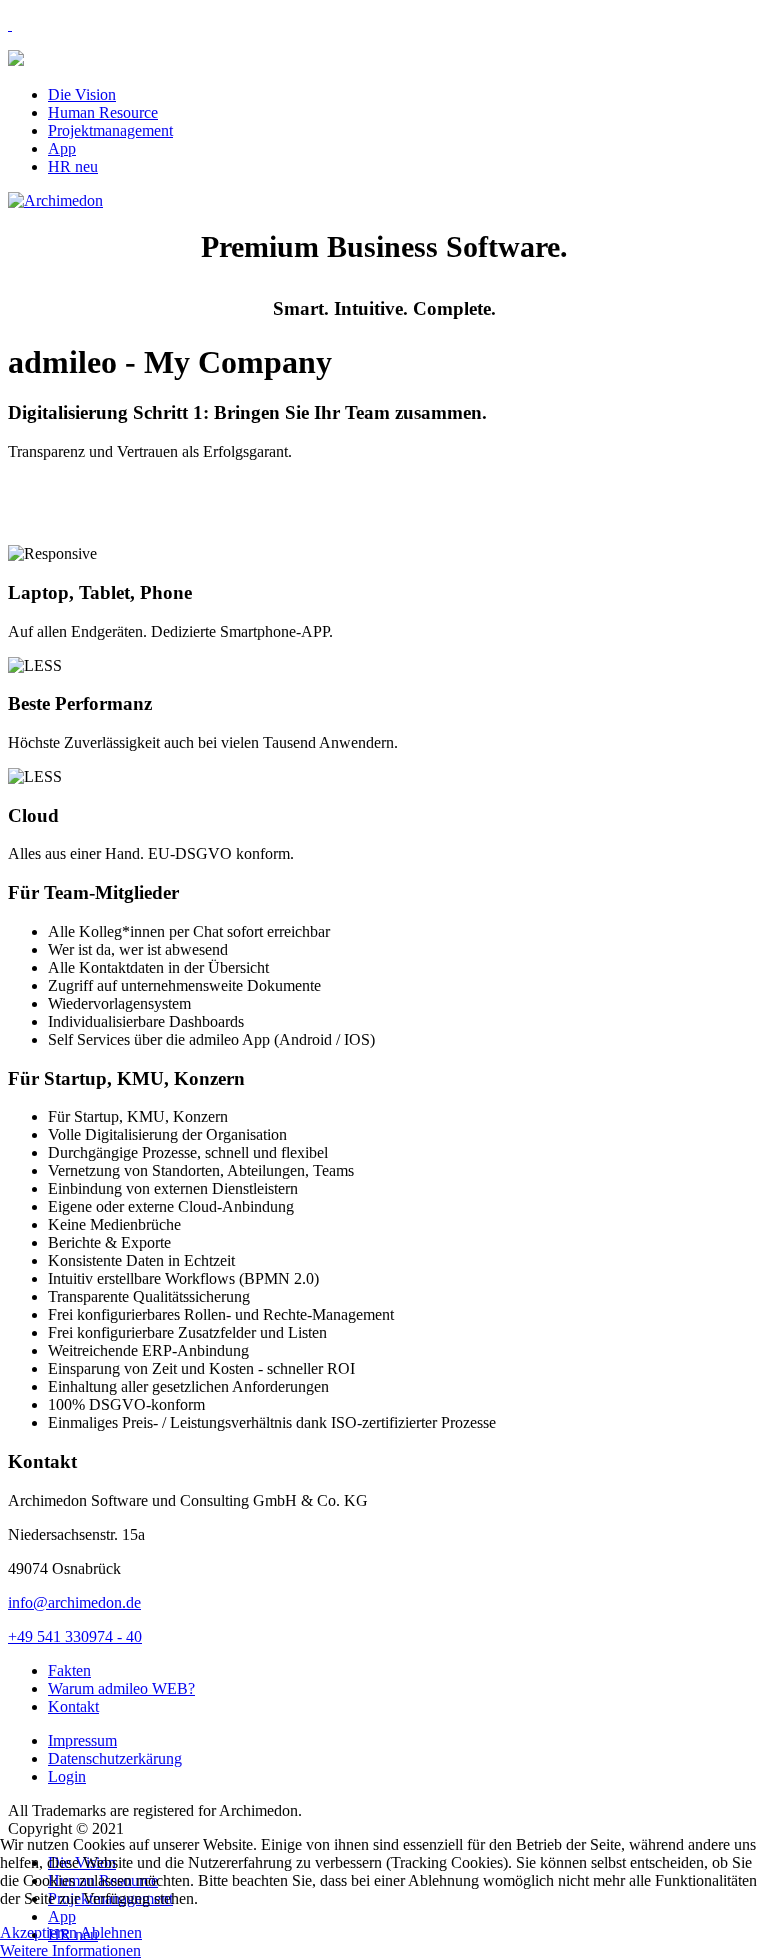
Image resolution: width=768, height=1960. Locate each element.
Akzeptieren (38, 1932)
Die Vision (82, 94)
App (62, 148)
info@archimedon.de (74, 1602)
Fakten (69, 1670)
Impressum (82, 1740)
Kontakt (73, 1706)
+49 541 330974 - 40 (75, 1636)
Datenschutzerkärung (115, 1758)
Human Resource (103, 112)
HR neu (73, 166)
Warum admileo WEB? (121, 1688)
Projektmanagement (110, 130)
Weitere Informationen (70, 1950)
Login (67, 1776)
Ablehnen (111, 1932)
